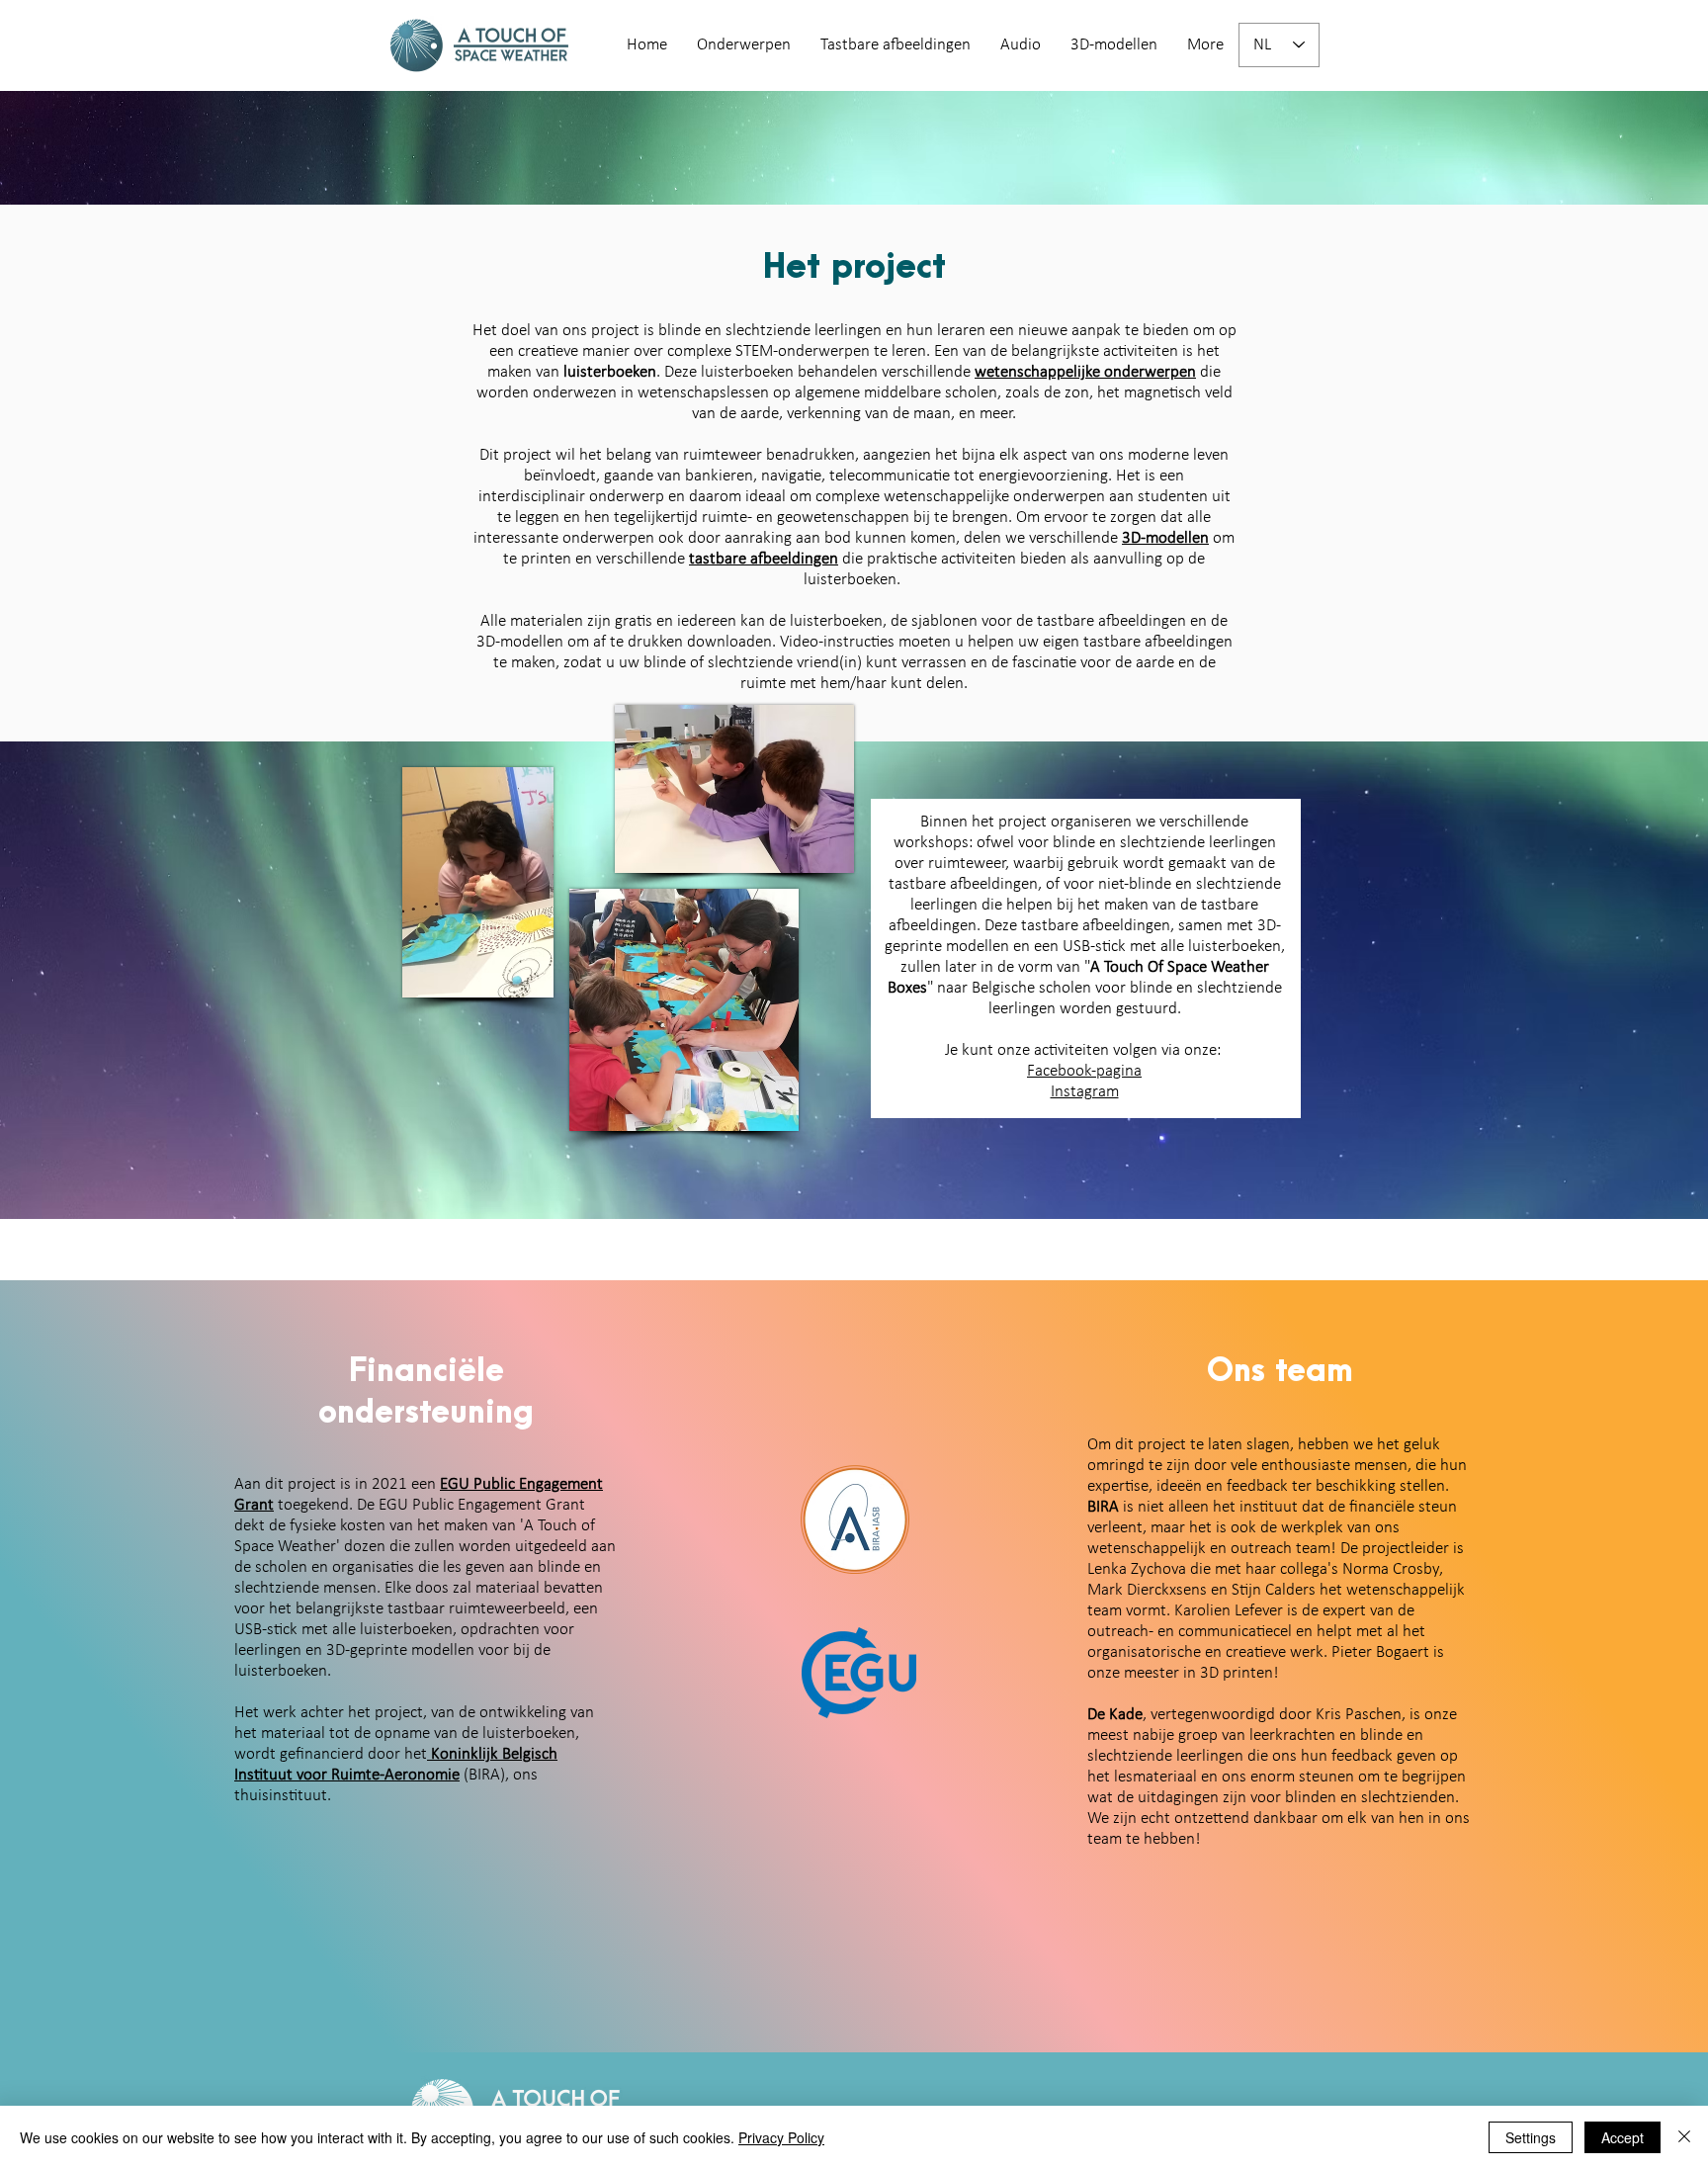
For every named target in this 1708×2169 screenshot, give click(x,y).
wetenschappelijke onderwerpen (1085, 372)
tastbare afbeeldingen (764, 559)
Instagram (1085, 1092)
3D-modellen (1165, 538)
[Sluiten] (1684, 2137)
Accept (1623, 2137)
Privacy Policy (781, 2137)
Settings (1531, 2137)
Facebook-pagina (1084, 1071)
